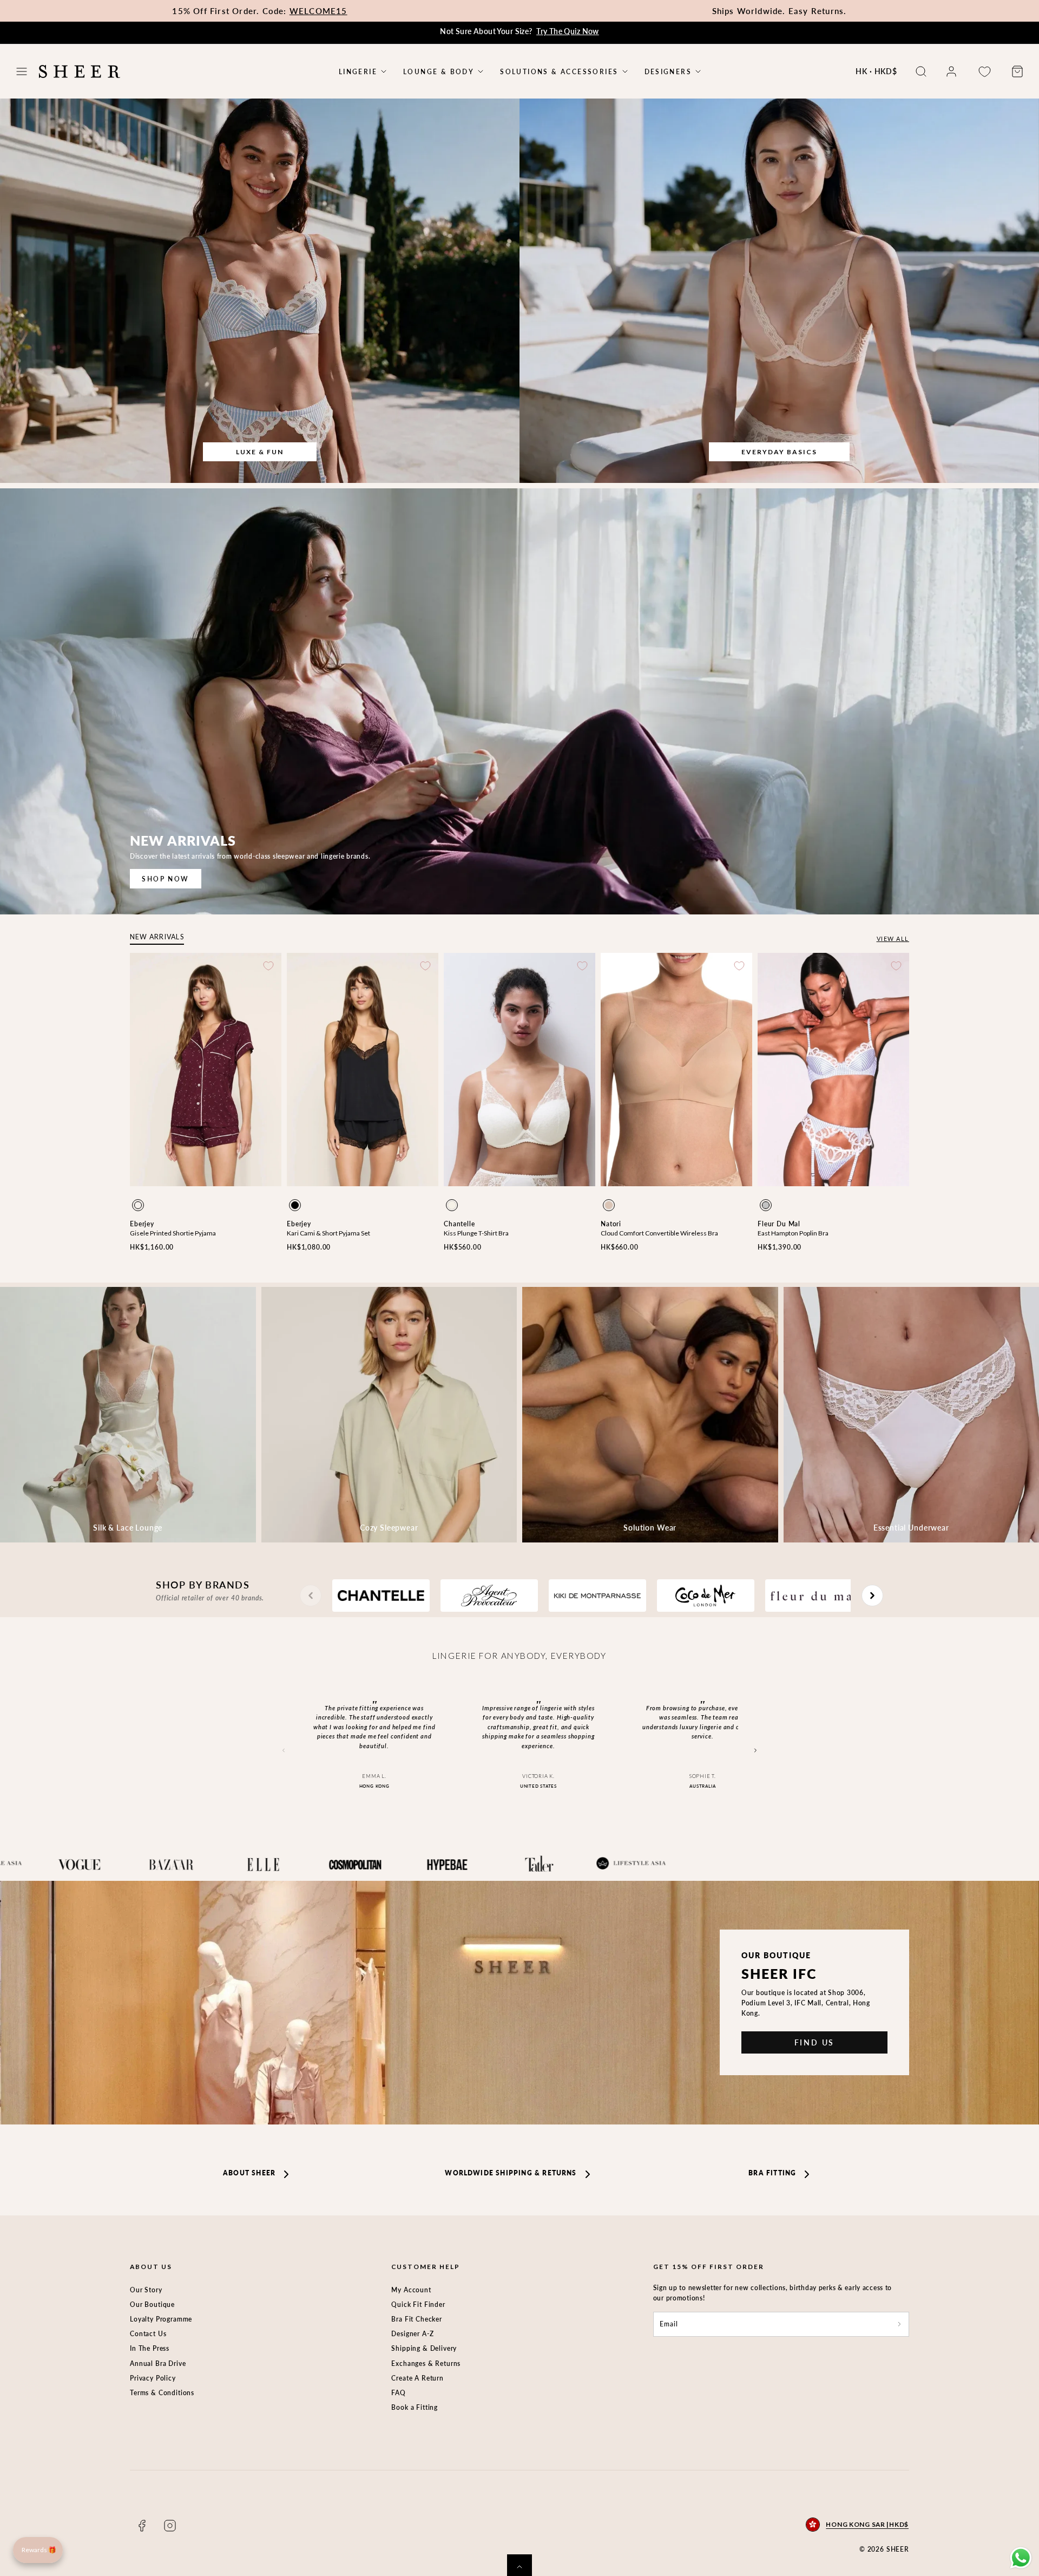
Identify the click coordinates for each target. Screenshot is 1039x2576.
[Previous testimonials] (284, 1751)
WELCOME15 (318, 11)
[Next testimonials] (755, 1751)
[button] (22, 71)
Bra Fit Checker (417, 2319)
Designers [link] (668, 72)
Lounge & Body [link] (439, 72)
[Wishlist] (984, 72)
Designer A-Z (412, 2334)
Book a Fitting (415, 2407)
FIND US (815, 2042)
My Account (411, 2290)
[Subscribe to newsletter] (899, 2324)
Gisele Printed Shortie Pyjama (173, 1233)
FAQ (399, 2393)
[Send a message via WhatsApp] (1021, 2558)
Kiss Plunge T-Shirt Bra (476, 1233)
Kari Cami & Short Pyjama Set (328, 1233)
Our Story (146, 2290)
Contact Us (148, 2334)
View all (893, 939)
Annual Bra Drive (158, 2363)
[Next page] (872, 1596)
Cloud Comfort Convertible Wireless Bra (659, 1233)
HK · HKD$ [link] (876, 71)
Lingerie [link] (358, 72)
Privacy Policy (153, 2378)
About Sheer (249, 2173)
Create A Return (417, 2378)
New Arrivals (157, 937)
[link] (951, 71)
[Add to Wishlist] (268, 966)
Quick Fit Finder (418, 2304)
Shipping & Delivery (424, 2348)
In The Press (150, 2348)
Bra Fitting (772, 2173)
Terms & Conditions (162, 2393)
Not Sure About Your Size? (519, 31)
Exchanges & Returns (426, 2363)
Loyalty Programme (161, 2319)
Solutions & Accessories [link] (559, 72)
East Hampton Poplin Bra (793, 1233)
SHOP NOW (165, 879)
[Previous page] (311, 1596)
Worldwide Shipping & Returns (511, 2173)
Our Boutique (152, 2304)
